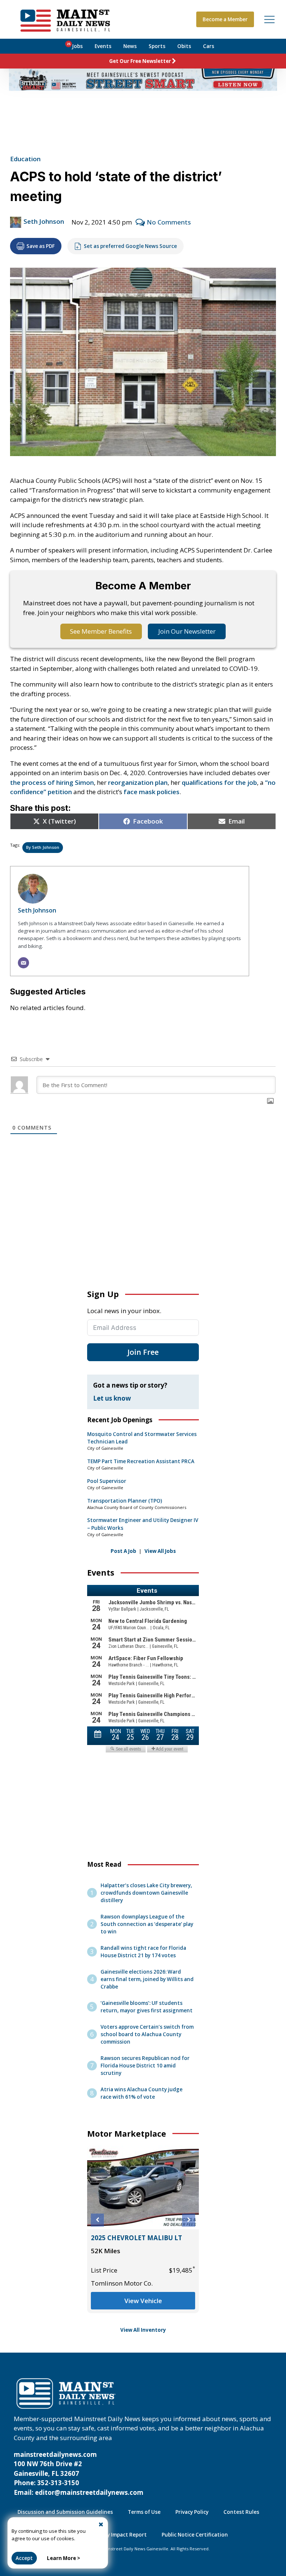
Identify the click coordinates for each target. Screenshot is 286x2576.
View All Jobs (160, 1551)
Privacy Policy (192, 2512)
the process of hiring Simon (52, 782)
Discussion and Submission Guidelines (65, 2512)
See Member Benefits (101, 631)
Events (103, 46)
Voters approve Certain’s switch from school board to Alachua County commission (147, 2034)
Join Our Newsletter (187, 631)
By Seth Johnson (43, 847)
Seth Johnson (44, 221)
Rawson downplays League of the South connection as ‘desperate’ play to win (147, 1924)
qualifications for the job (219, 782)
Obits (184, 46)
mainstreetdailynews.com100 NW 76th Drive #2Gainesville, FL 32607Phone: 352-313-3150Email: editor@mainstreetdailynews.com (79, 2473)
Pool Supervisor (107, 1481)
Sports (157, 46)
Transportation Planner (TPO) (125, 1501)
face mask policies (152, 792)
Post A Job (123, 1551)
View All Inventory (143, 2330)
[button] (97, 2220)
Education (25, 159)
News (130, 46)
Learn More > (63, 2558)
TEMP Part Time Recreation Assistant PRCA (141, 1461)
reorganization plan (138, 782)
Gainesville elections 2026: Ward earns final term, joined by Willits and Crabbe (147, 1979)
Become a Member (225, 19)
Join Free (143, 1352)
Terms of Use (144, 2512)
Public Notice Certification (195, 2535)
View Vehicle (144, 2310)
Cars (209, 46)
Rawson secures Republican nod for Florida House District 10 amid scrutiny (145, 2066)
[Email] (23, 963)
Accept (24, 2558)
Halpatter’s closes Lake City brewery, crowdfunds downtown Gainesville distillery (146, 1893)
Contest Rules (241, 2512)
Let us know (112, 1398)
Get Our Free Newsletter (140, 61)
